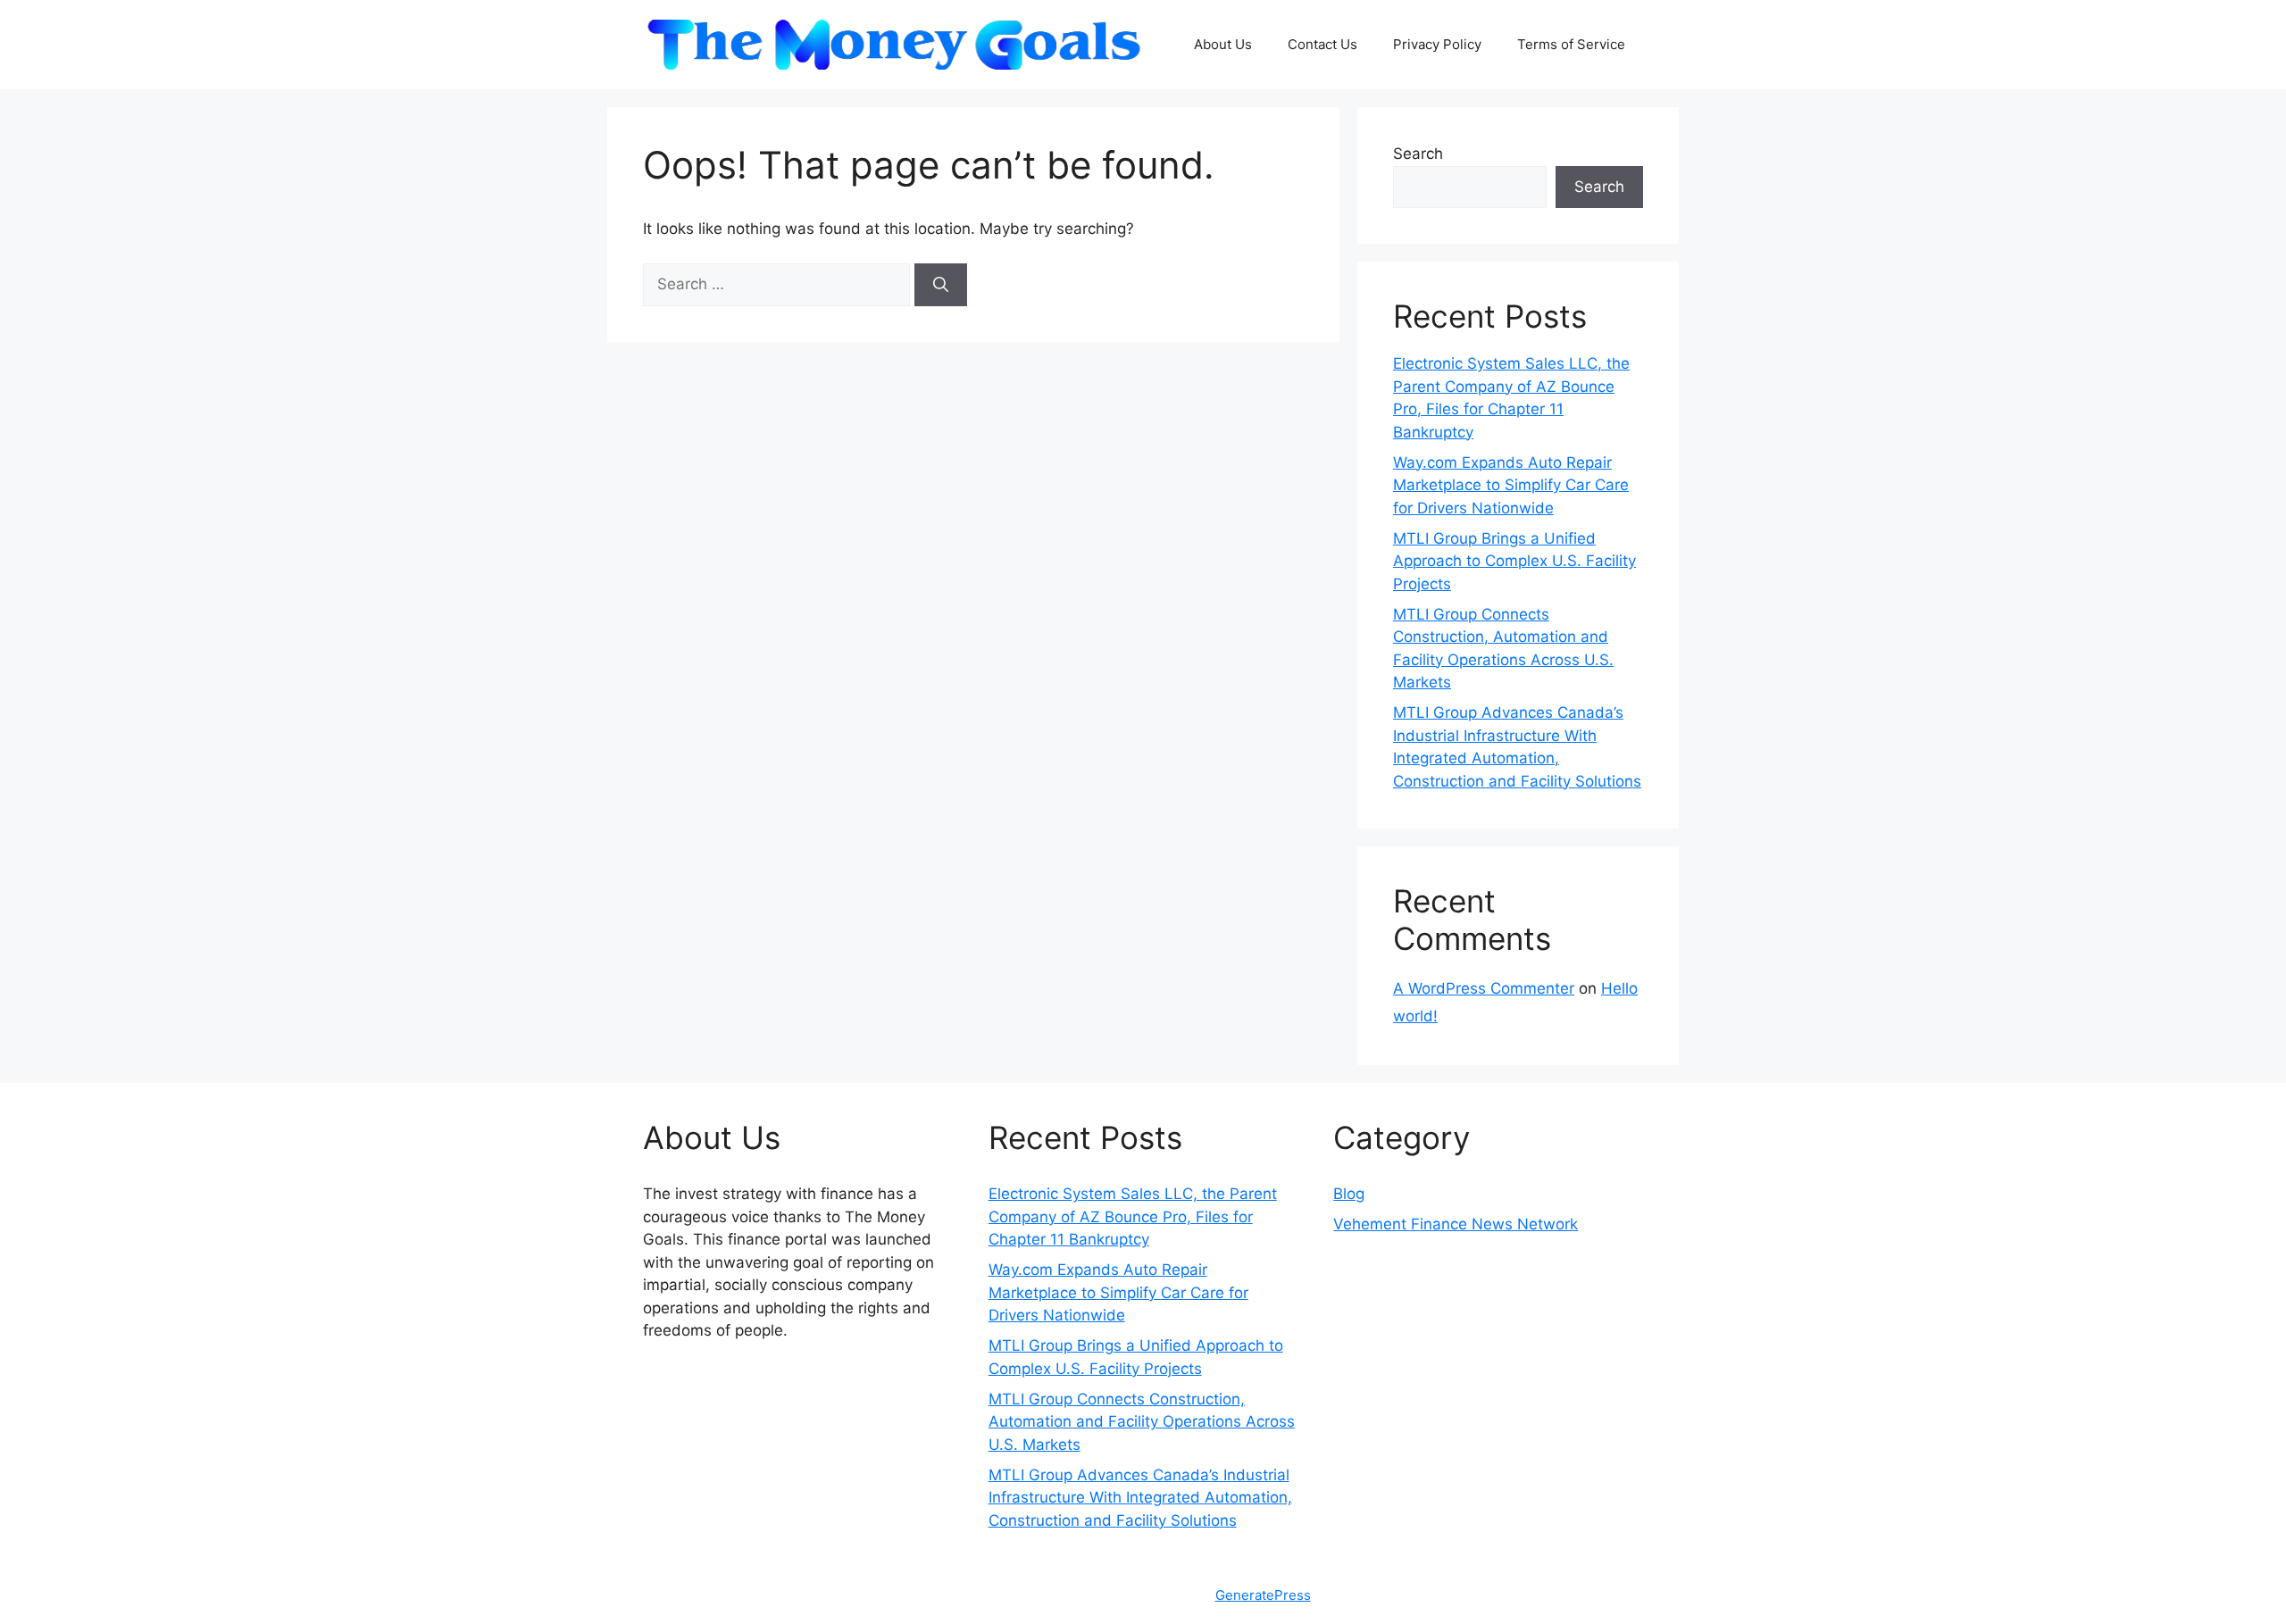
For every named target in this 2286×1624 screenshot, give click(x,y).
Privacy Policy (1437, 44)
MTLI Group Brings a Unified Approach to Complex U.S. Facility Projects (1514, 561)
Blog (1349, 1194)
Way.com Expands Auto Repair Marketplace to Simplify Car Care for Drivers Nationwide (1511, 485)
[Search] (941, 285)
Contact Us (1322, 44)
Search (1418, 154)
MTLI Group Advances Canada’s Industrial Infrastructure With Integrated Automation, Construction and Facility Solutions (1140, 1498)
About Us (1223, 44)
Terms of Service (1571, 44)
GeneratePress (1263, 1595)
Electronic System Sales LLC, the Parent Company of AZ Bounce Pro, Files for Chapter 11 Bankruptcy (1133, 1216)
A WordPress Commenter (1484, 988)
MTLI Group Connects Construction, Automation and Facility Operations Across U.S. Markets (1142, 1422)
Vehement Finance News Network (1456, 1224)
